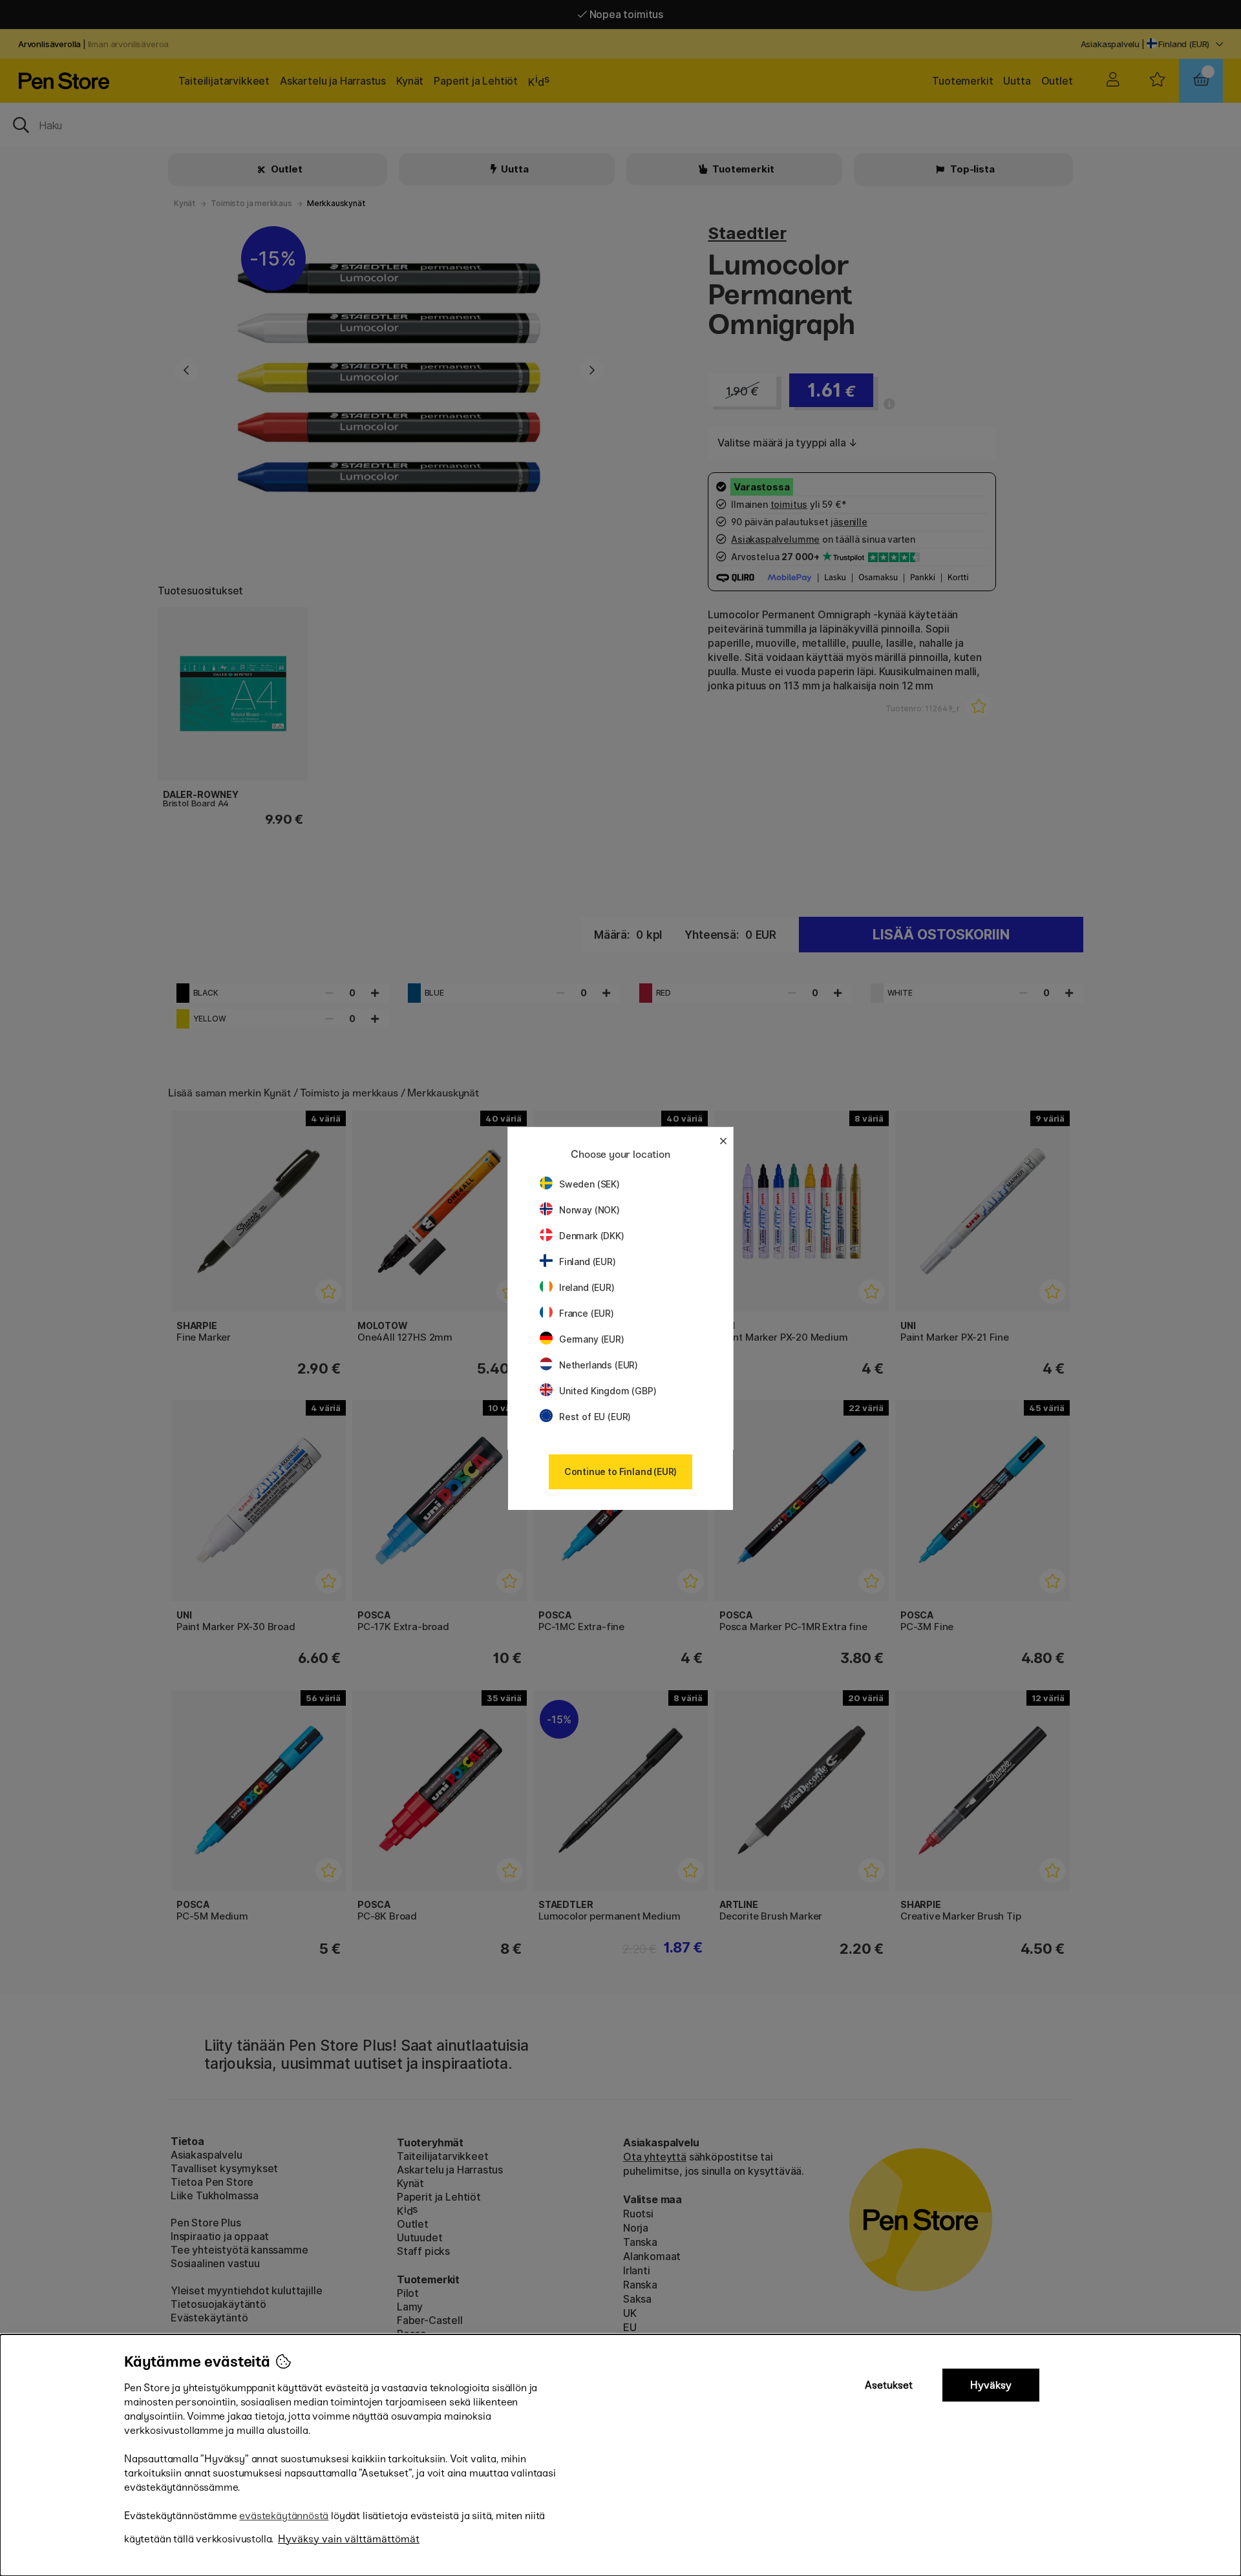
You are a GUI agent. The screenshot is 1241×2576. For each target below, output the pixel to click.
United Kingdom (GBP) (608, 1391)
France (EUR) (587, 1313)
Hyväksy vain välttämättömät (349, 2539)
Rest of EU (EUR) (595, 1417)
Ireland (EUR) (587, 1287)
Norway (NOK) (589, 1210)
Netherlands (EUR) (599, 1365)
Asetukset (889, 2385)
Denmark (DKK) (592, 1236)
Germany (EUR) (592, 1339)
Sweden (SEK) (589, 1184)
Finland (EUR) (588, 1262)
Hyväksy (991, 2385)
